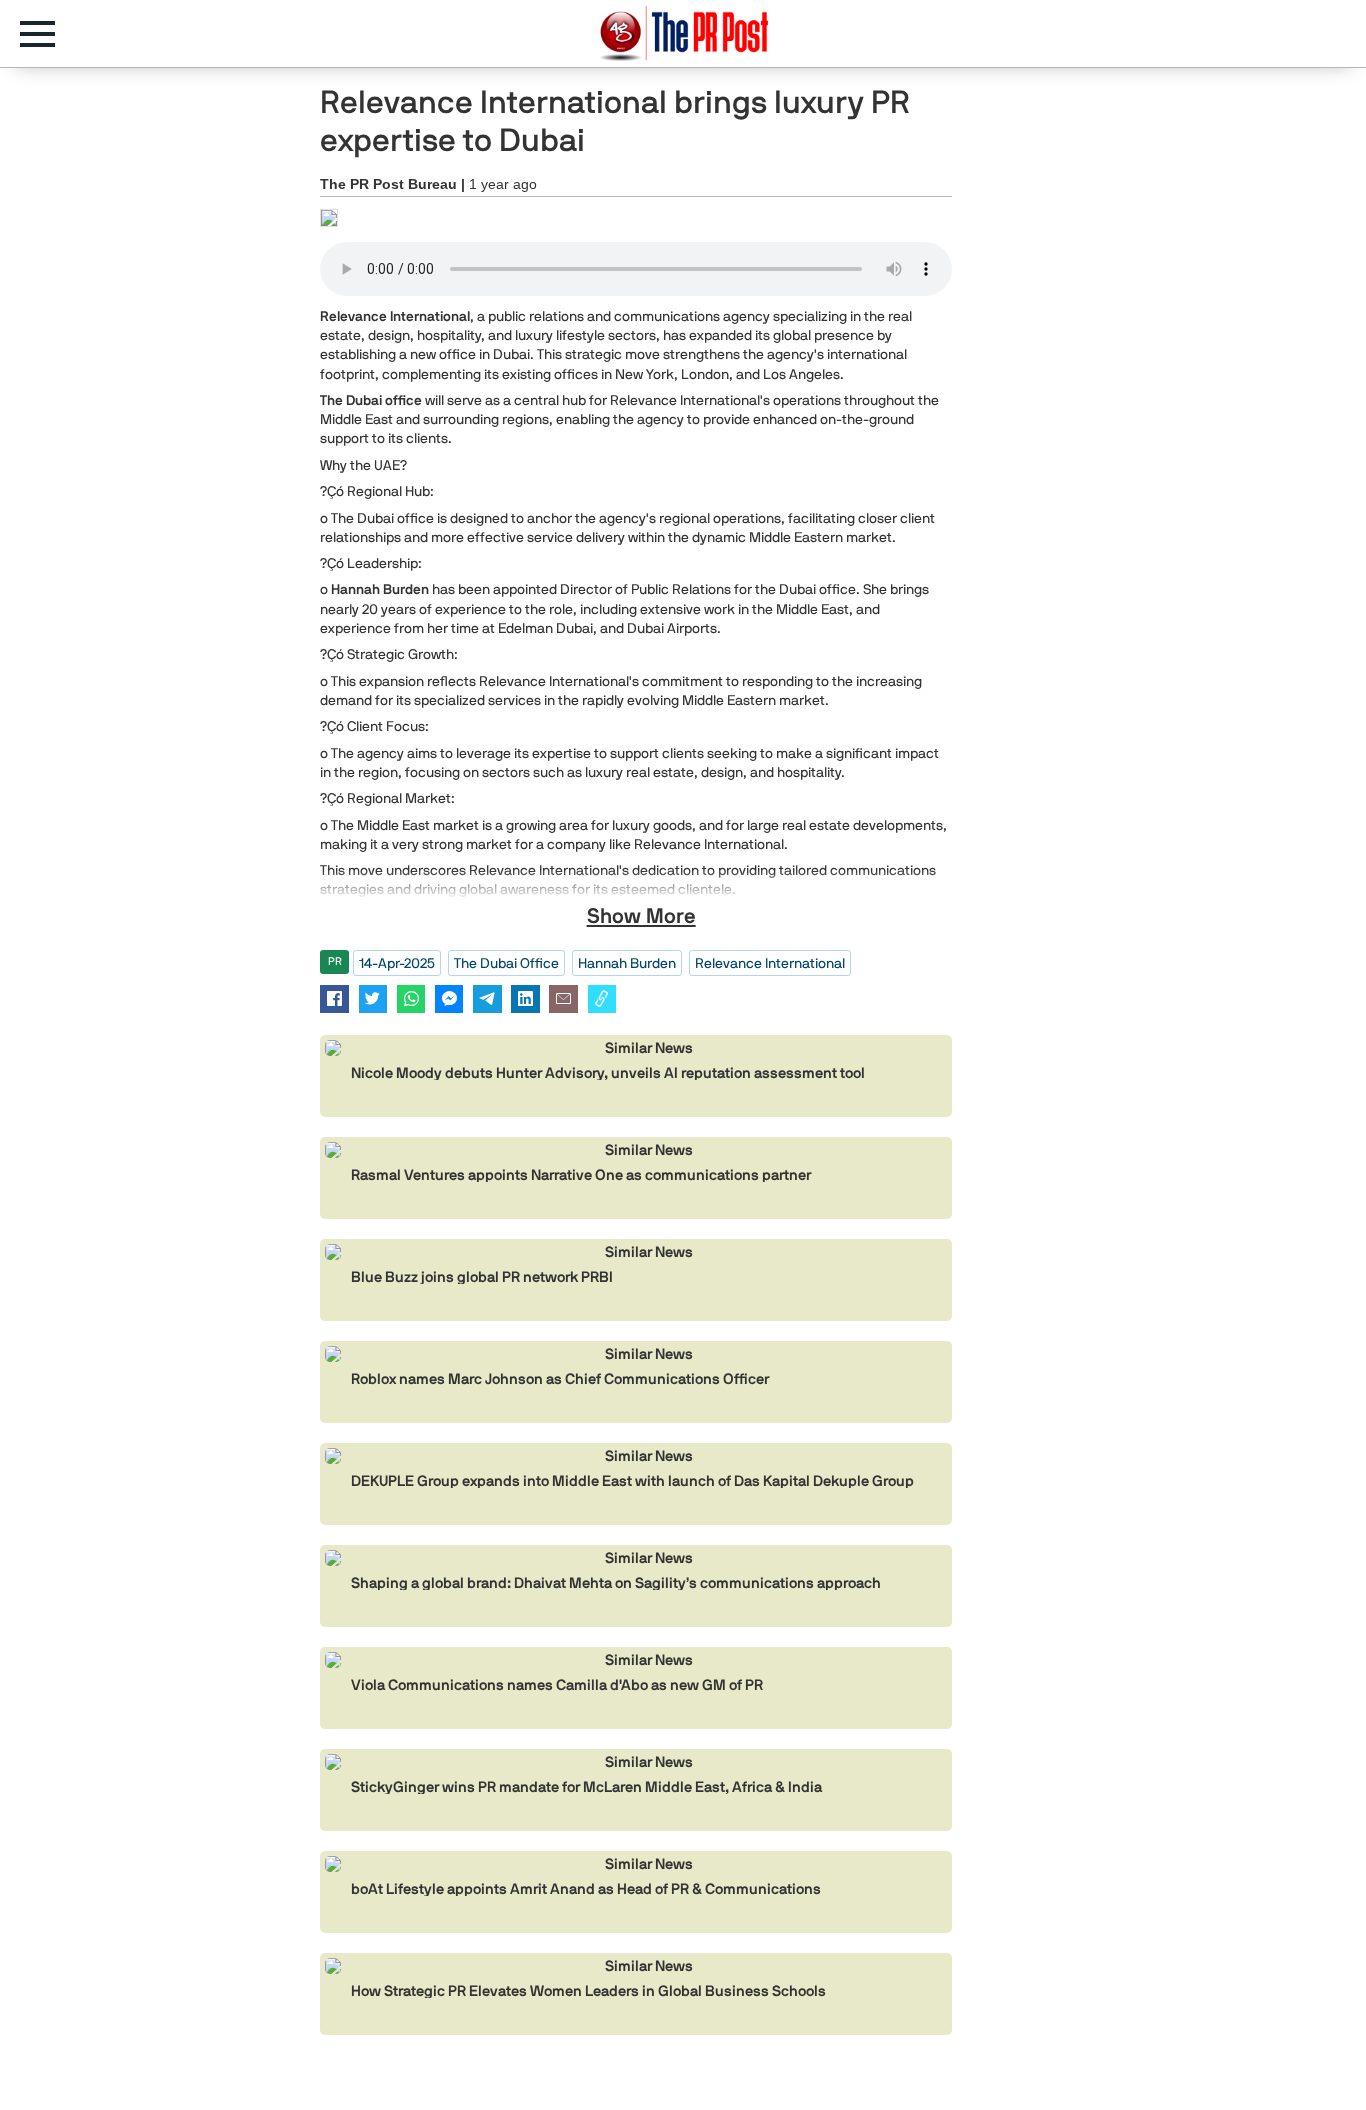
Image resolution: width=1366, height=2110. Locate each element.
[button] (47, 34)
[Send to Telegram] (487, 998)
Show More (641, 916)
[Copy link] (602, 998)
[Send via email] (563, 998)
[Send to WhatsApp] (411, 998)
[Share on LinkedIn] (525, 998)
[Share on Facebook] (334, 998)
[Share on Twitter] (373, 998)
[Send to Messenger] (449, 998)
